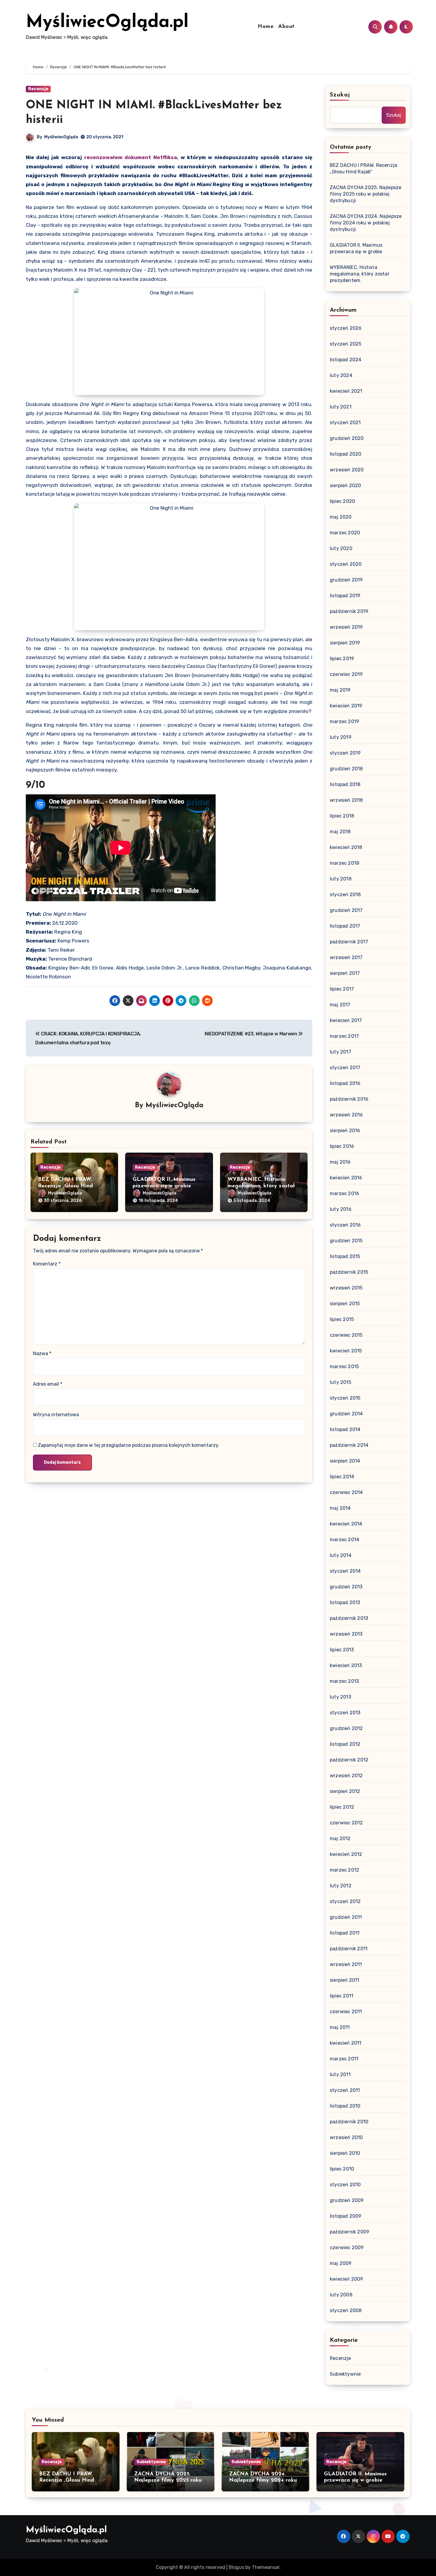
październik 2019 (349, 611)
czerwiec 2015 (346, 1335)
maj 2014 (340, 1508)
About (287, 27)
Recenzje (38, 89)
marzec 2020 (345, 533)
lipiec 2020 (342, 501)
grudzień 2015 (346, 1241)
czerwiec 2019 (346, 674)
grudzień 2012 (346, 1728)
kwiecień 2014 (346, 1524)
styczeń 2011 (345, 2090)
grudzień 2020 (347, 438)
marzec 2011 (344, 2059)
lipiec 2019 (342, 659)
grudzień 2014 (346, 1414)
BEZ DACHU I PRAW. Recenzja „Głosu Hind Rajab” (65, 1186)
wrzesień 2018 (346, 800)
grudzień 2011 (346, 1917)
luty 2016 (341, 1209)
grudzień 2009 (347, 2200)
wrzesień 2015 (346, 1288)
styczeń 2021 (345, 423)
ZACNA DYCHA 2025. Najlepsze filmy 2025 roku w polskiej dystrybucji (366, 194)
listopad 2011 (345, 1933)
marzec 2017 (344, 1036)
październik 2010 (349, 2122)
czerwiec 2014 (346, 1492)
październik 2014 (349, 1445)
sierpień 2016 (345, 1131)
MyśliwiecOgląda (61, 137)
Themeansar (266, 2567)
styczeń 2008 (346, 2310)
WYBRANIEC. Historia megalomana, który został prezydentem (261, 1186)
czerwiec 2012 (346, 1823)
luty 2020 (341, 548)
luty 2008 (341, 2295)
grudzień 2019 (346, 580)
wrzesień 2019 (346, 627)
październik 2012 (349, 1760)
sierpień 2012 (345, 1791)
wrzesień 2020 (347, 470)
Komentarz (47, 1264)
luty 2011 (340, 2074)
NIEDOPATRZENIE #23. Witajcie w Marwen (251, 1034)
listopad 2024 (346, 360)
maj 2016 (340, 1162)
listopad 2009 (346, 2216)
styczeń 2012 (345, 1901)
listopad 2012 (345, 1744)
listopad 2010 (345, 2106)
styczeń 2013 (345, 1713)
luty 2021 (341, 407)
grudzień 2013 (346, 1587)
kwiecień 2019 (346, 706)
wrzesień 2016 (346, 1115)
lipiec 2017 (342, 989)
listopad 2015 (345, 1256)
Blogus (236, 2567)
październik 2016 (349, 1099)
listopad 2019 (345, 596)
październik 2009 (350, 2232)
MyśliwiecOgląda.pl (107, 23)
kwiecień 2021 (346, 391)
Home (266, 27)
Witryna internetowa (56, 1415)
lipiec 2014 (342, 1477)
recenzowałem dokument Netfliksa (131, 157)
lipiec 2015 (342, 1319)
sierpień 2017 (345, 973)
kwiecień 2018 (346, 847)
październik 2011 (349, 1949)
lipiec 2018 (342, 816)
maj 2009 (341, 2263)
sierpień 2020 (346, 485)
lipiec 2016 (342, 1146)
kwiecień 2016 (346, 1178)
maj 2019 (340, 690)
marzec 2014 (344, 1540)
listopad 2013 (345, 1603)
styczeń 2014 (345, 1571)
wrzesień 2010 (346, 2137)
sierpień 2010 (345, 2153)
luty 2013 (340, 1697)
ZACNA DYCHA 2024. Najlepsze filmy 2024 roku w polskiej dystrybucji (366, 223)
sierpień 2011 (345, 1980)
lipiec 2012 (342, 1807)
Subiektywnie (345, 2374)
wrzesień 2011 (346, 1964)
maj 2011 (340, 2027)
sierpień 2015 (345, 1304)
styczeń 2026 (346, 328)
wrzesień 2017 (346, 957)
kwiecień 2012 (346, 1854)
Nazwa (42, 1353)
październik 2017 (349, 942)
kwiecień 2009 (347, 2279)
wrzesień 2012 (346, 1776)
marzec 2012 (344, 1870)
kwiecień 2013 (346, 1665)
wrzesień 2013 (346, 1634)
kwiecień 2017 (346, 1020)
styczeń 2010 (345, 2185)
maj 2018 (340, 832)
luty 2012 (341, 1886)
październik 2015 (349, 1272)
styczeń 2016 (345, 1225)
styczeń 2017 (345, 1068)
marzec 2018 (344, 863)
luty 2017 (340, 1052)
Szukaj (340, 95)
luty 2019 (341, 737)
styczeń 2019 (345, 753)
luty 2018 (341, 879)
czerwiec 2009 (347, 2248)
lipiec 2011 (342, 1996)
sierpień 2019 (345, 643)
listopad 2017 (345, 926)
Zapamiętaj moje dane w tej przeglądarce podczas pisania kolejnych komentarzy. (129, 1445)
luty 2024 (341, 375)
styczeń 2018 (345, 895)
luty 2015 (340, 1382)
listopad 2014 (345, 1429)
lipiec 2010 (342, 2169)
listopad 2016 (345, 1083)
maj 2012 (340, 1838)
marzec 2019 (344, 721)
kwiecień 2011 (346, 2043)
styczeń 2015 (345, 1398)
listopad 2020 (346, 454)
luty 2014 (341, 1555)
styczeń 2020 (346, 564)
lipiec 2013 (342, 1650)
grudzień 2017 (346, 910)
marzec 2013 (344, 1681)
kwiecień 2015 (346, 1351)
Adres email (48, 1384)
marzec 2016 (344, 1193)
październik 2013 (349, 1618)
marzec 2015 (344, 1367)
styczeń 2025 (346, 344)
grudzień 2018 (346, 769)
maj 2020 (341, 517)
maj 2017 (340, 1005)
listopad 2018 (345, 784)
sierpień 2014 (345, 1461)
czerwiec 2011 (346, 2012)
